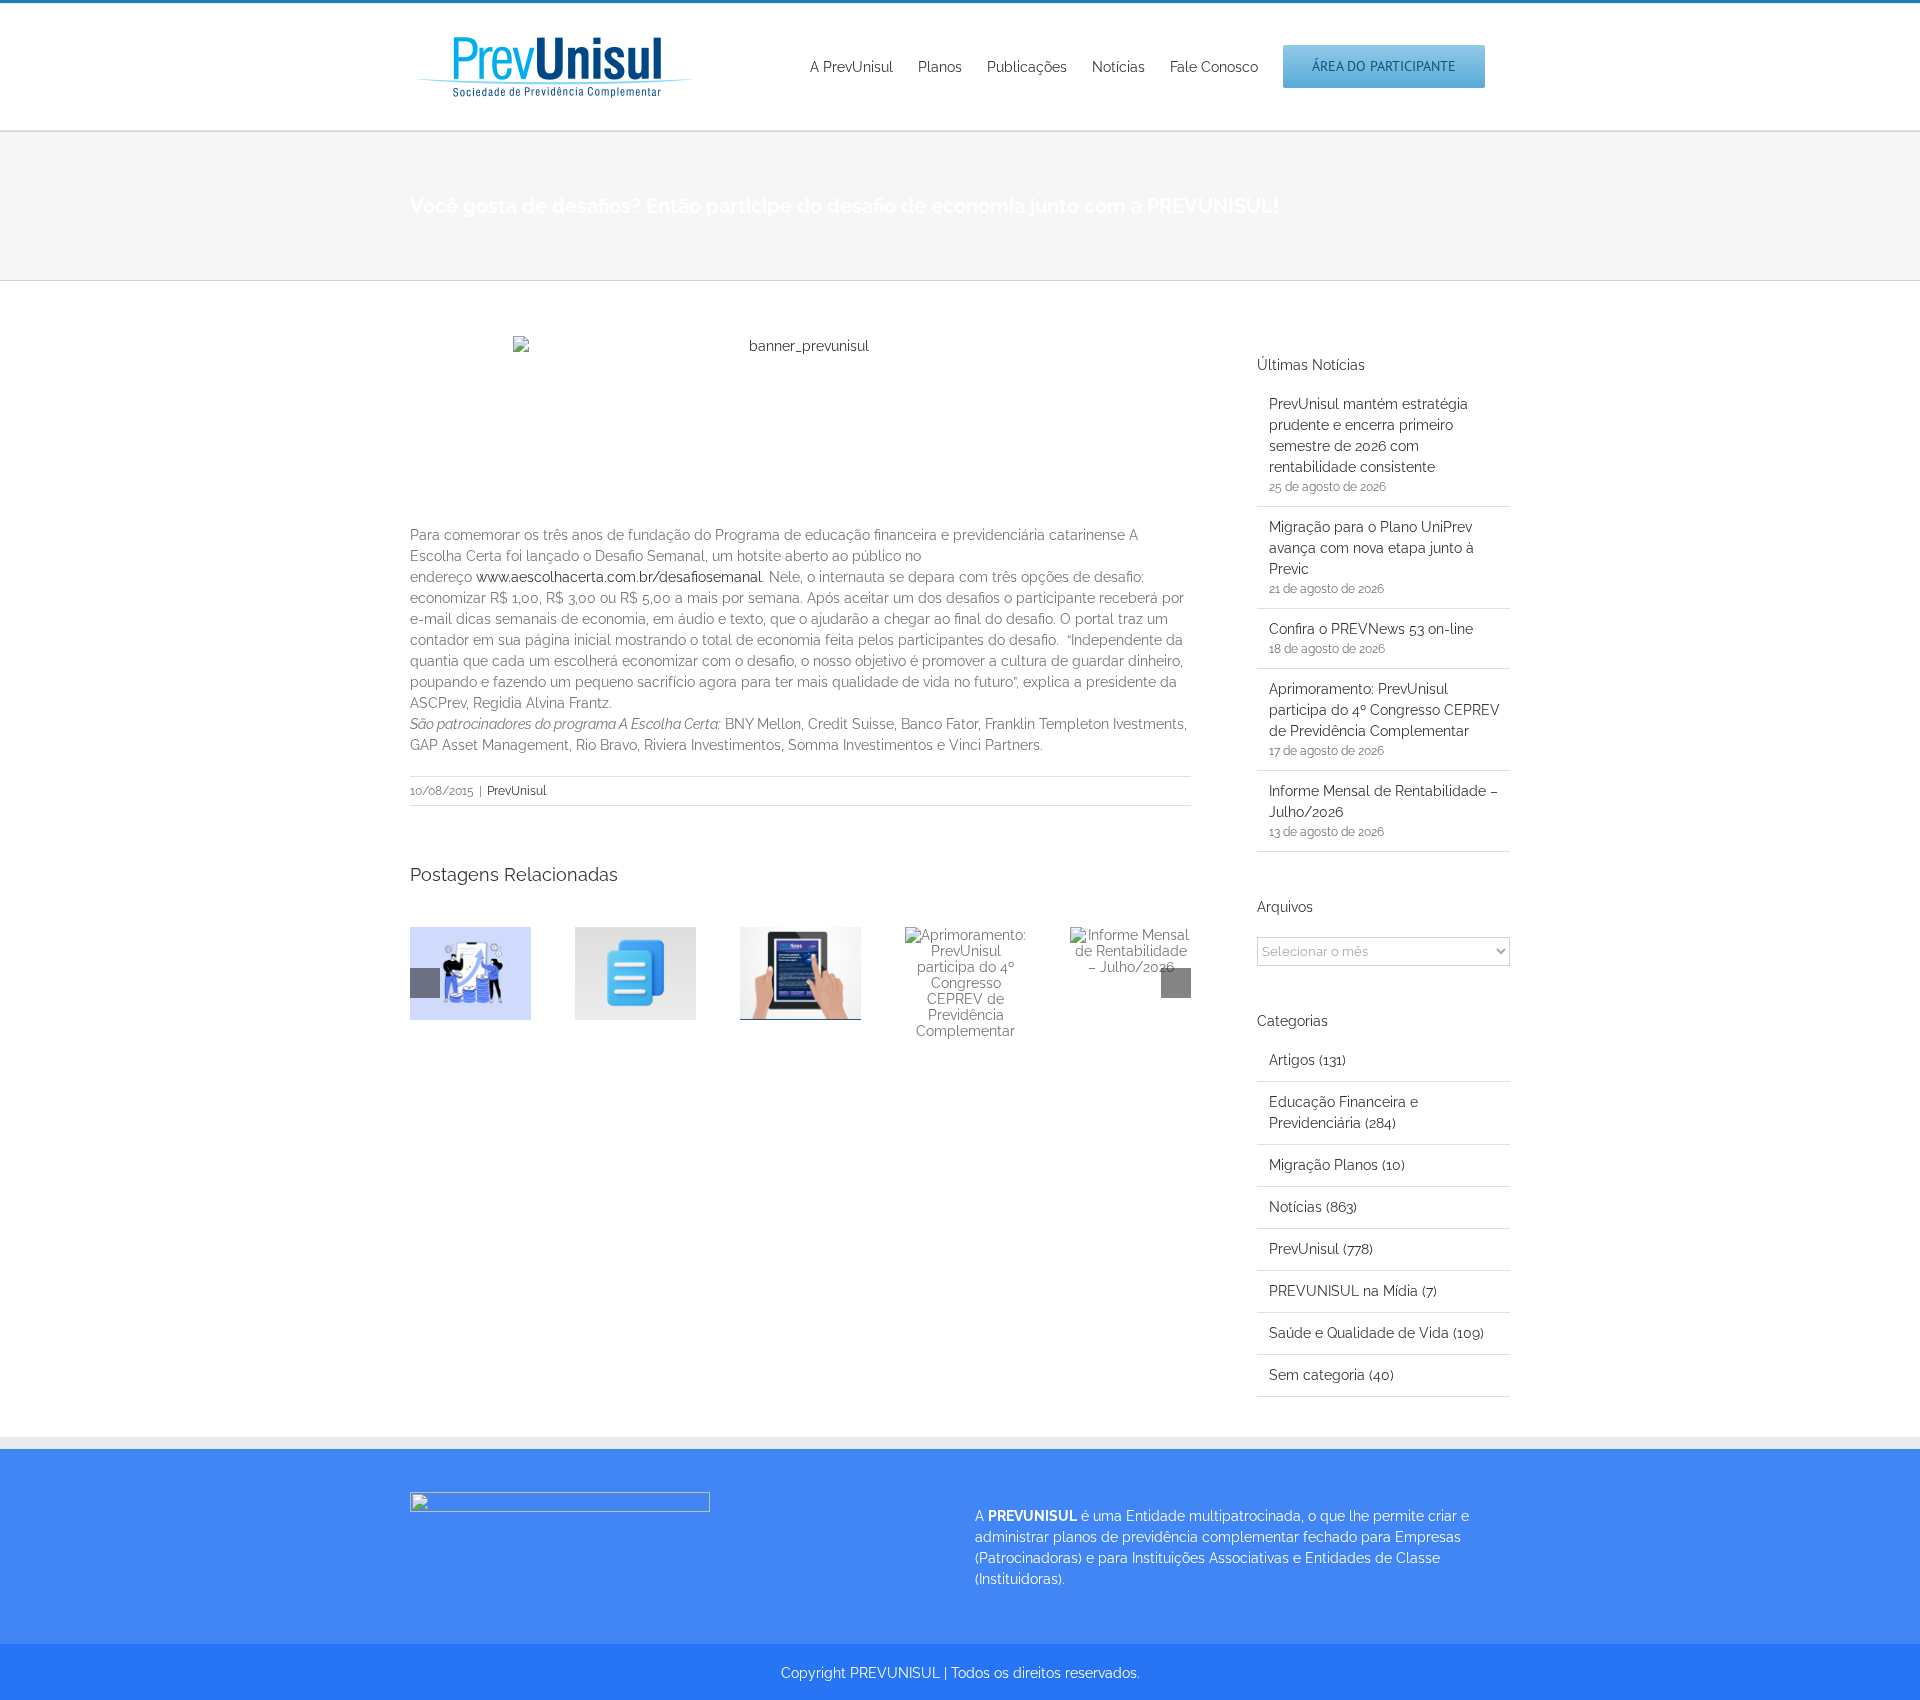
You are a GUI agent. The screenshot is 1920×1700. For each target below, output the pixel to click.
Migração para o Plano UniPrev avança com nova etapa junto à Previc (1371, 548)
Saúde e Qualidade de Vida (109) (1376, 1333)
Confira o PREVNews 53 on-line (1371, 629)
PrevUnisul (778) (1321, 1249)
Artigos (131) (1307, 1060)
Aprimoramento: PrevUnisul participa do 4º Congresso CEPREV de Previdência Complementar (1384, 710)
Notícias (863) (1313, 1207)
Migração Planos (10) (1337, 1165)
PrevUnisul (516, 791)
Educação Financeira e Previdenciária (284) (1343, 1112)
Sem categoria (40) (1331, 1375)
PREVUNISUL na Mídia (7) (1353, 1291)
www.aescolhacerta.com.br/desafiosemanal (619, 577)
